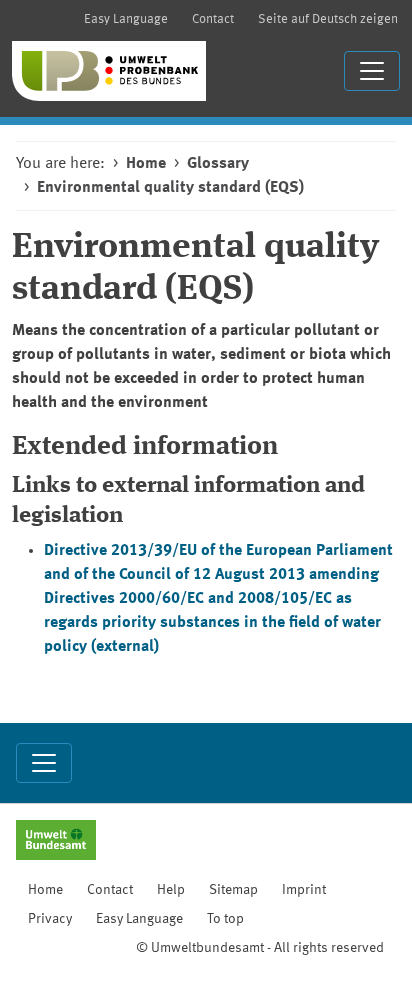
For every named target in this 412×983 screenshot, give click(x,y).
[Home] (109, 71)
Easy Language (126, 19)
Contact (213, 19)
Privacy (50, 919)
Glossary (218, 164)
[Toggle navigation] (372, 71)
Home (146, 164)
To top (225, 919)
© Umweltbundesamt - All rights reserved (260, 948)
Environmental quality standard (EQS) (170, 188)
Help (171, 890)
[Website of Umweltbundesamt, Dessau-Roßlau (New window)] (56, 842)
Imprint (304, 890)
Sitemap (233, 890)
